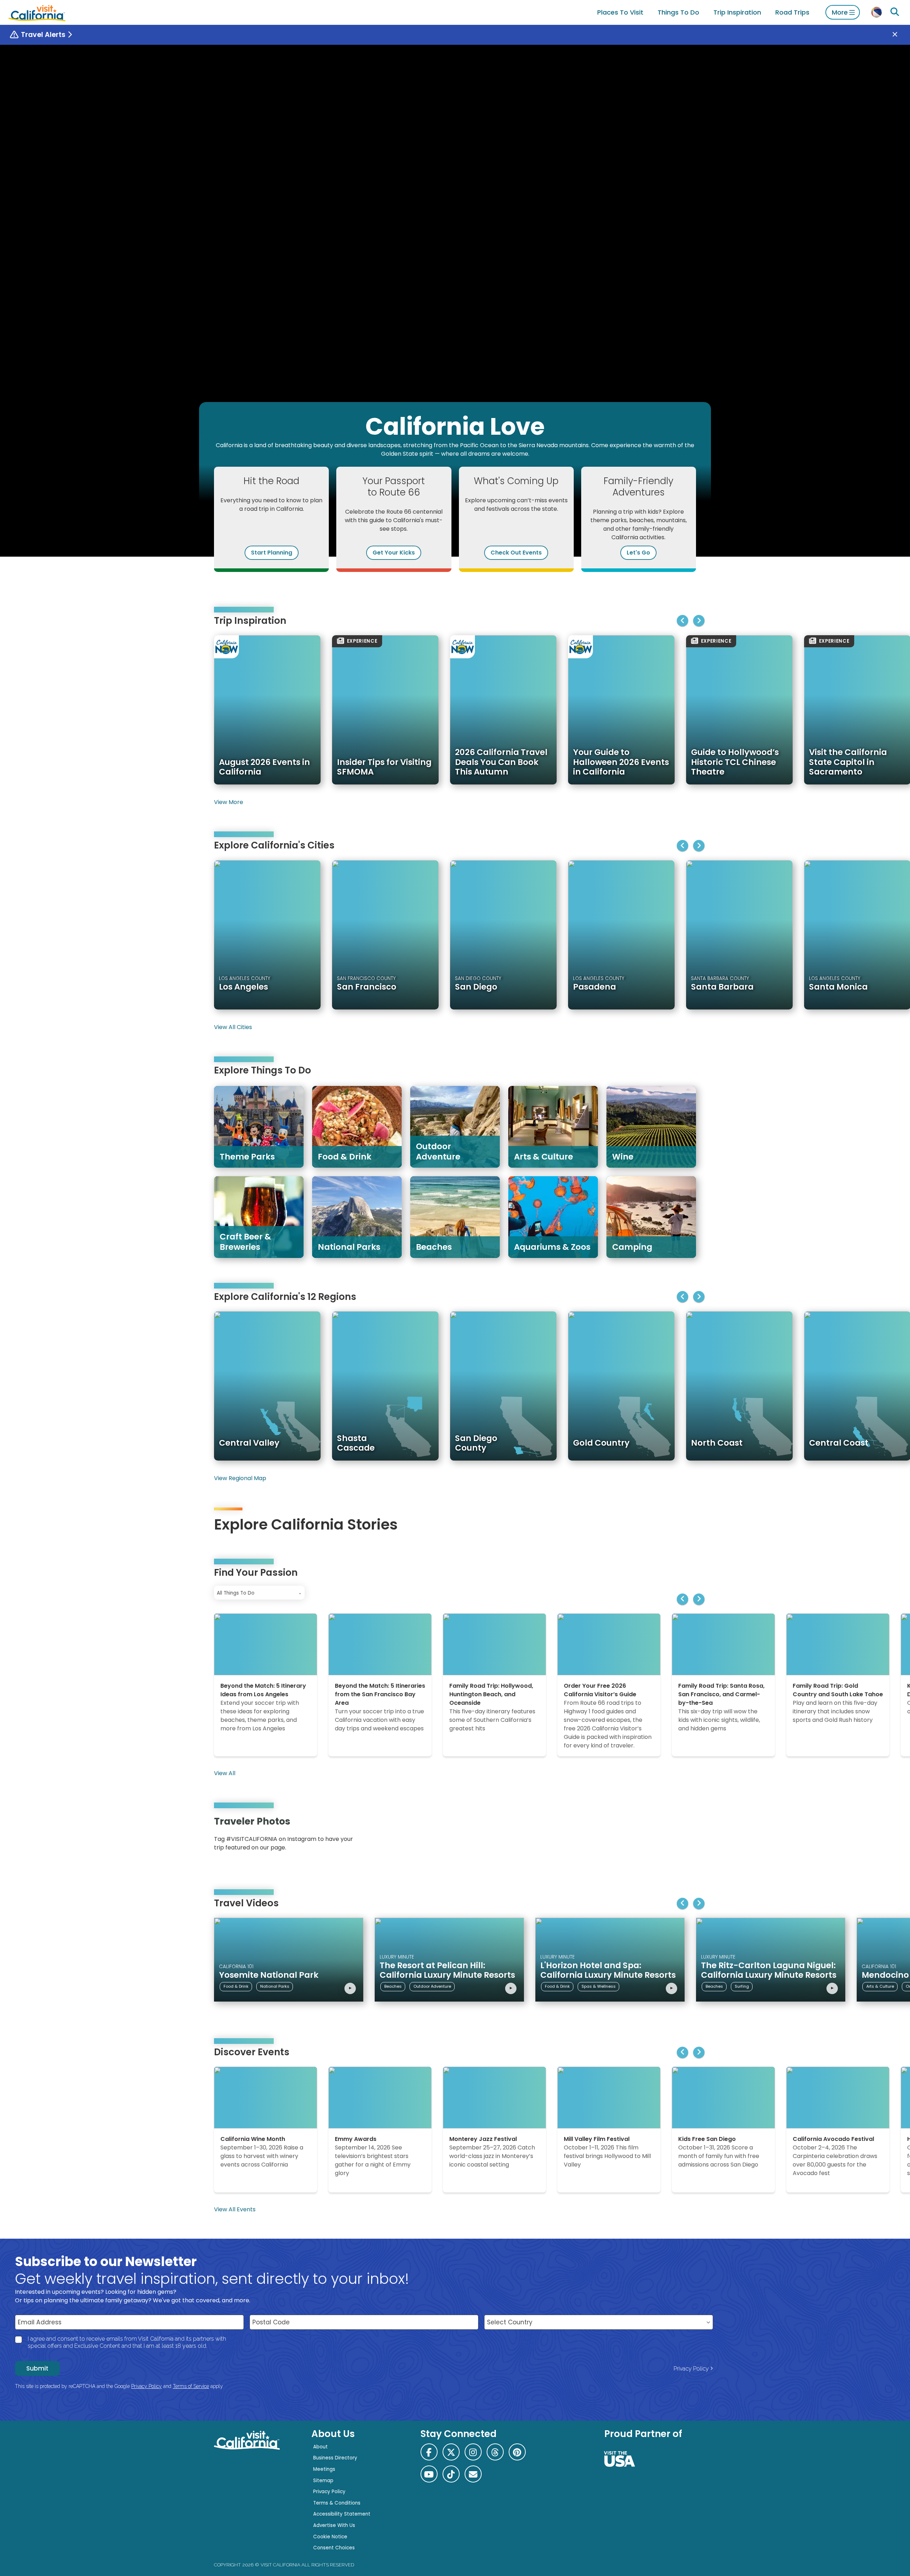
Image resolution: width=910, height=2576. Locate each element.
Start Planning (272, 553)
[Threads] (495, 2452)
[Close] (900, 35)
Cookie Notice (330, 2537)
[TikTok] (451, 2474)
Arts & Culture (880, 1986)
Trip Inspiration (737, 12)
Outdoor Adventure (432, 1986)
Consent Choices (334, 2548)
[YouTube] (685, 1836)
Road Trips (792, 12)
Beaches (393, 1986)
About (320, 2447)
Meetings (324, 2469)
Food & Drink (236, 1986)
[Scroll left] (682, 621)
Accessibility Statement (342, 2514)
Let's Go (638, 553)
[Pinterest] (675, 1836)
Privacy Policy (691, 2369)
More (840, 12)
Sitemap (323, 2481)
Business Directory (335, 2458)
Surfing (742, 1986)
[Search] (895, 12)
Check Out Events (516, 553)
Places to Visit (620, 12)
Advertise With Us (334, 2525)
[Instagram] (665, 1836)
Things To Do (678, 12)
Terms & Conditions (337, 2503)
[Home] (37, 12)
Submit (37, 2368)
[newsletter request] (473, 2474)
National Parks (275, 1986)
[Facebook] (429, 2452)
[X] (451, 2452)
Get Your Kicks (394, 553)
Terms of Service (191, 2386)
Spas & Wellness (599, 1986)
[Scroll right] (699, 621)
